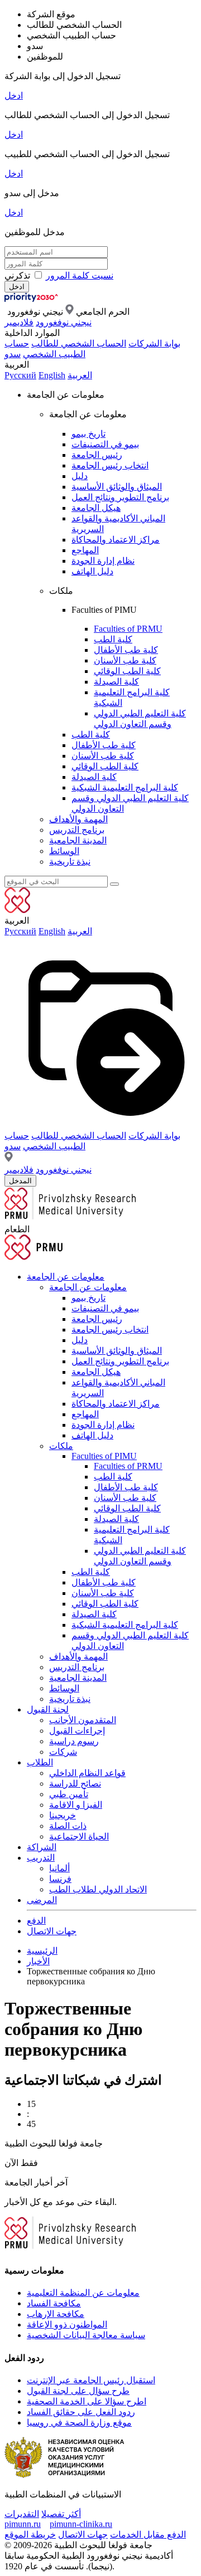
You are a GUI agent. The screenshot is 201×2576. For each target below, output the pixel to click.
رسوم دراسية (74, 1741)
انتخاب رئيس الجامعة (110, 465)
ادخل (14, 96)
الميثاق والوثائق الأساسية (117, 487)
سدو (13, 354)
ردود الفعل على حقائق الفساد (81, 2412)
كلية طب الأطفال (126, 650)
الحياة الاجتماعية (79, 1836)
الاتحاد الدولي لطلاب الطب (98, 1889)
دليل (80, 476)
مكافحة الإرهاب (56, 2314)
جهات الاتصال (52, 1931)
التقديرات (22, 2514)
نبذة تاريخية (70, 862)
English (52, 375)
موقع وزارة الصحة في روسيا (79, 2423)
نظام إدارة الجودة (103, 561)
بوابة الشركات (154, 343)
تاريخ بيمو (88, 434)
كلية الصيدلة (116, 682)
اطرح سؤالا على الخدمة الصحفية (87, 2401)
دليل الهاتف (92, 571)
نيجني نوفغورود (64, 322)
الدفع (36, 1921)
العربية (80, 375)
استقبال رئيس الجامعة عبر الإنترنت (91, 2380)
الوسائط (64, 851)
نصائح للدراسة (75, 1784)
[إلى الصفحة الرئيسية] (49, 299)
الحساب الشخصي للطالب (79, 343)
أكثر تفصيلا (61, 2514)
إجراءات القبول (77, 1731)
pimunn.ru (23, 2524)
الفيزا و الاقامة (76, 1805)
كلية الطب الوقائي (127, 671)
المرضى (42, 1900)
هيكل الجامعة (96, 508)
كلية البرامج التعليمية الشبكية (125, 787)
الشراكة (42, 1847)
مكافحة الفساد (54, 2303)
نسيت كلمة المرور (80, 275)
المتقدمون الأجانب (83, 1720)
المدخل (20, 1181)
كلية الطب (113, 639)
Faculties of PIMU (104, 1456)
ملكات (61, 1446)
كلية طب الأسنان (125, 660)
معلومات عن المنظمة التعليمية (83, 2293)
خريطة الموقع (30, 2534)
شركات (63, 1752)
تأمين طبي (69, 1794)
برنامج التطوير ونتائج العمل (120, 497)
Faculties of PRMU (128, 629)
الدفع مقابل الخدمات (148, 2534)
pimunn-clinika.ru (81, 2524)
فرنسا (60, 1879)
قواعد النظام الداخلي (87, 1773)
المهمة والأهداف (78, 819)
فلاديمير (19, 322)
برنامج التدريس (77, 830)
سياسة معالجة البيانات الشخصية (86, 2335)
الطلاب (40, 1762)
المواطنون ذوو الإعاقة (67, 2324)
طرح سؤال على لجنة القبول (78, 2391)
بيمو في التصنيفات (105, 444)
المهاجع (85, 550)
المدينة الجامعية (78, 840)
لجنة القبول (48, 1709)
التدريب (41, 1858)
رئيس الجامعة (97, 455)
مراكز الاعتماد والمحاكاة (116, 540)
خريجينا (63, 1815)
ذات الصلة (68, 1826)
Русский (20, 375)
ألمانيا (59, 1868)
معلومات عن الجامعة (66, 1277)
